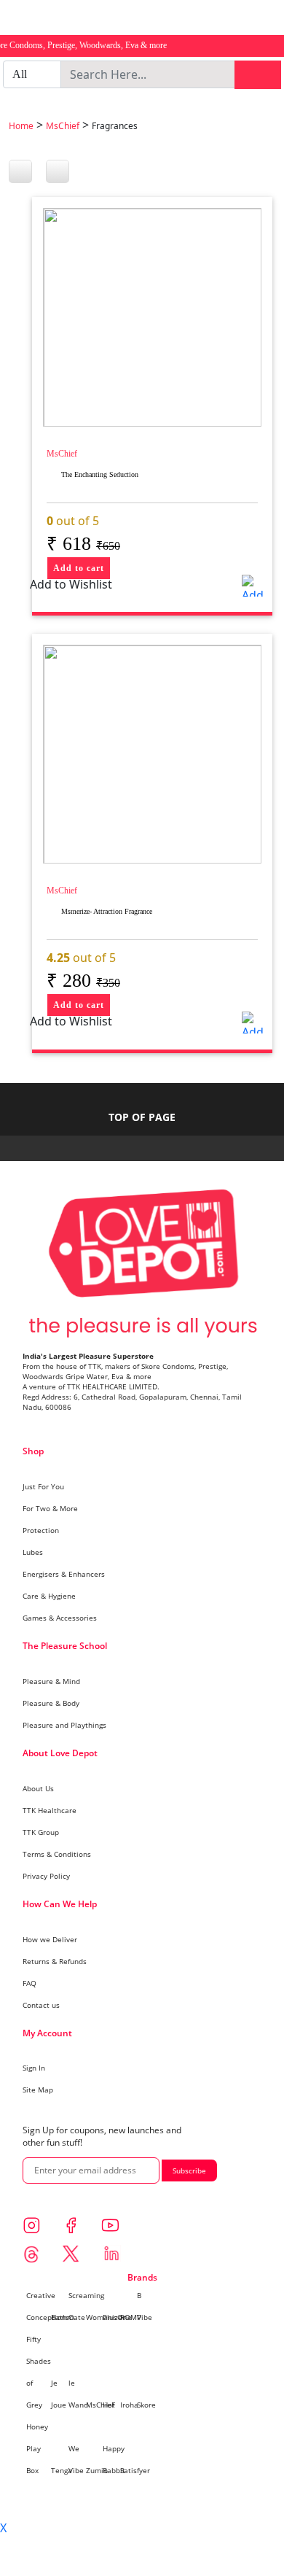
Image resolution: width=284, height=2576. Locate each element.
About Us (38, 1788)
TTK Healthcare (50, 1810)
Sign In (34, 2068)
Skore (146, 2405)
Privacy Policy (46, 1876)
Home (21, 126)
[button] (253, 586)
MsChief (63, 126)
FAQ (29, 1983)
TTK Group (41, 1832)
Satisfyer (135, 2470)
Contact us (41, 2005)
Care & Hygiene (49, 1596)
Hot (109, 2405)
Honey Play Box (37, 2448)
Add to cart (79, 568)
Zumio (97, 2470)
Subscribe (189, 2170)
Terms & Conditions (57, 1854)
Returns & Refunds (55, 1961)
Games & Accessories (60, 1618)
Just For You (43, 1486)
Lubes (33, 1552)
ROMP (131, 2317)
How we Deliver (50, 1939)
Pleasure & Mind (51, 1681)
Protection (41, 1530)
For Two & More (50, 1508)
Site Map (38, 2090)
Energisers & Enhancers (64, 1574)
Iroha (129, 2405)
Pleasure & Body (51, 1703)
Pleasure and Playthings (64, 1725)
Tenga (62, 2470)
